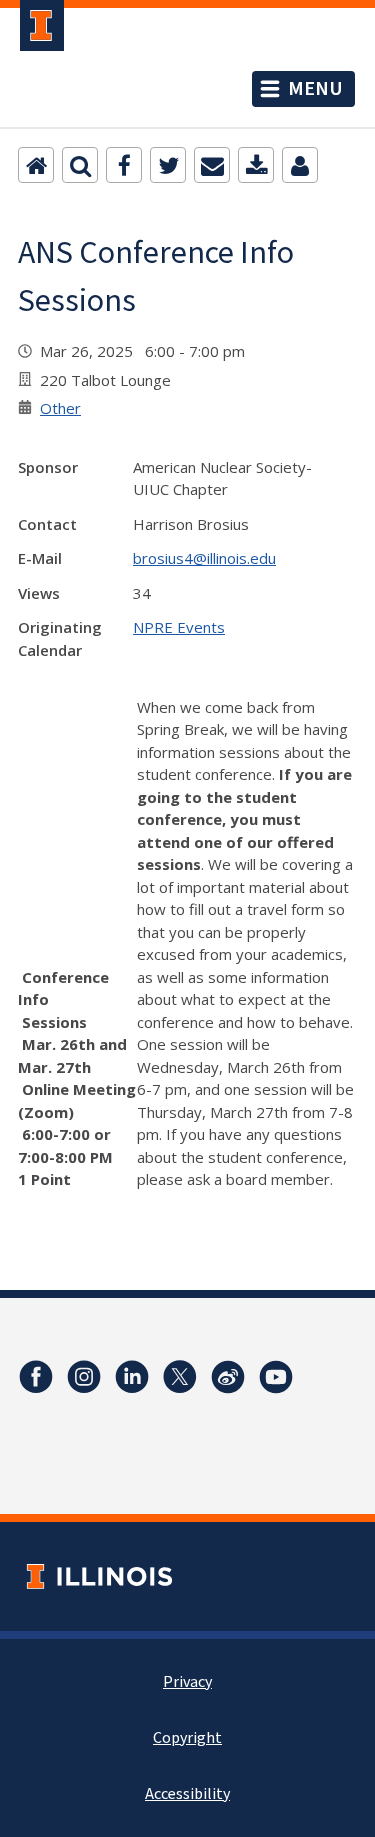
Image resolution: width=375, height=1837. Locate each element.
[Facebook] (124, 165)
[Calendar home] (36, 165)
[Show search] (80, 165)
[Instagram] (84, 1377)
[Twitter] (168, 165)
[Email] (212, 165)
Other (60, 408)
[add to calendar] (256, 165)
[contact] (300, 165)
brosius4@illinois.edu (204, 558)
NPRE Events (179, 627)
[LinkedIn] (132, 1377)
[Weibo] (228, 1377)
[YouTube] (276, 1377)
